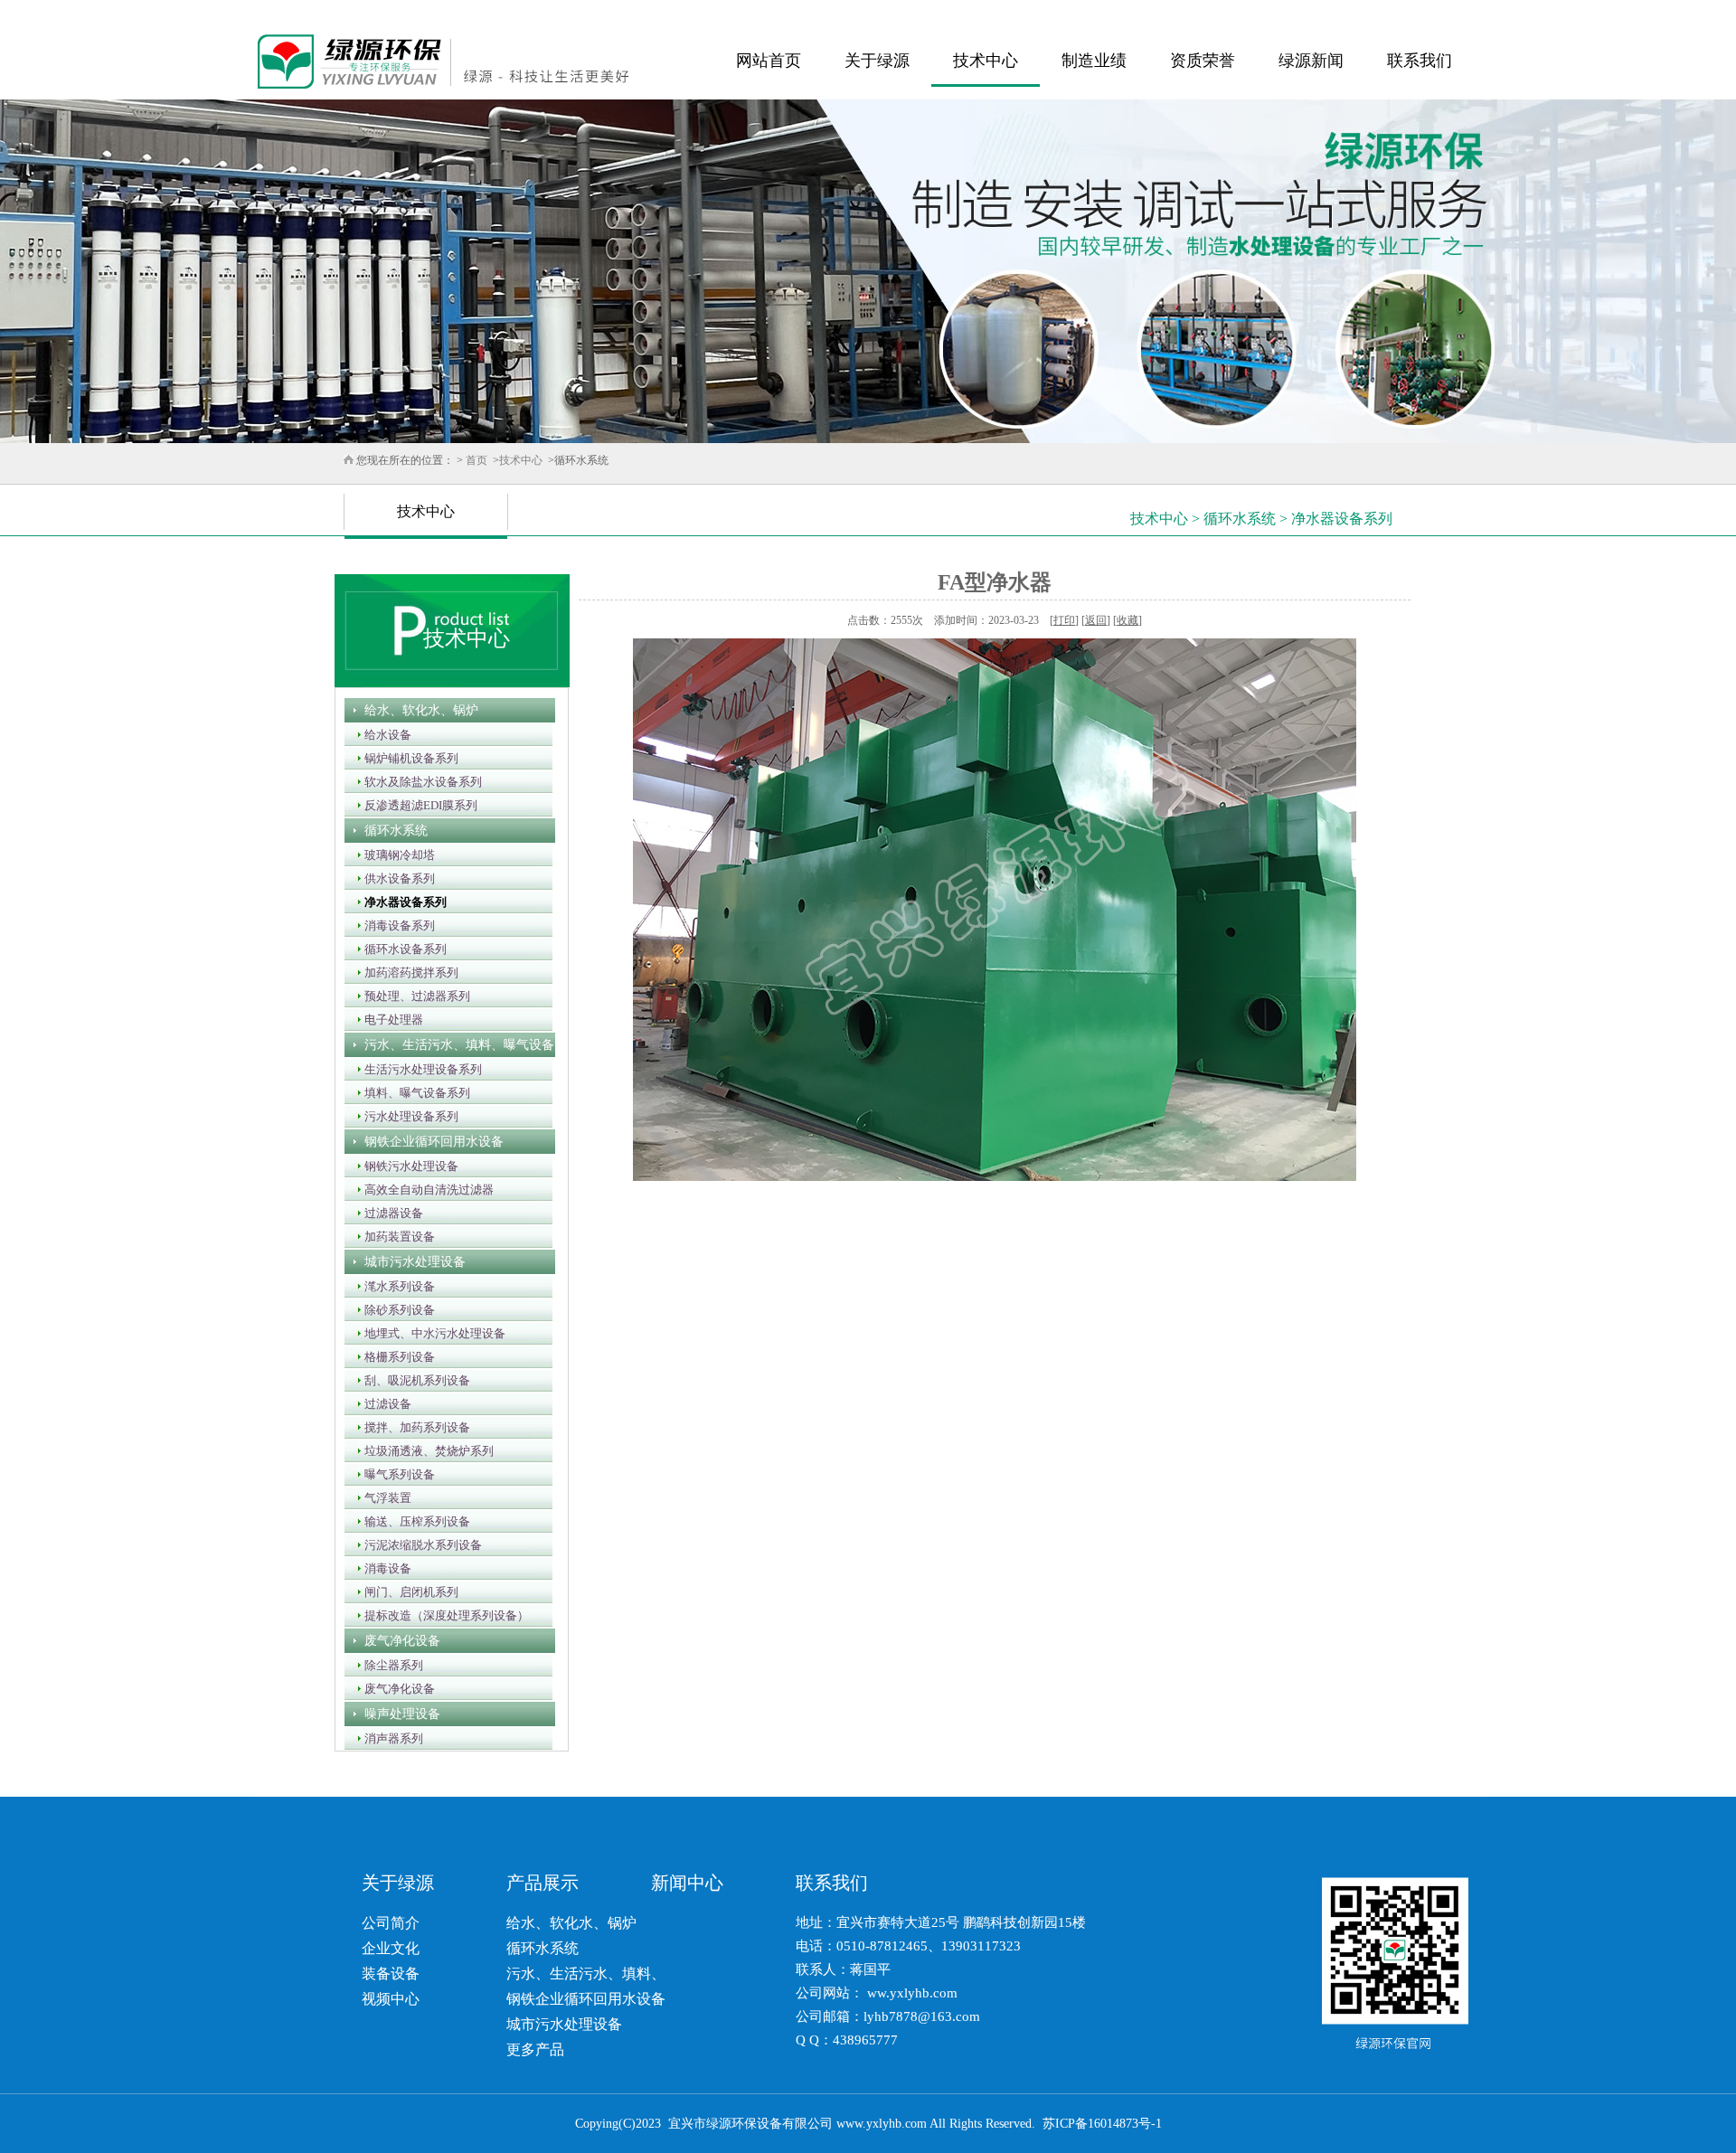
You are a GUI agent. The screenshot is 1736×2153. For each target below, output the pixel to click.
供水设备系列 (394, 878)
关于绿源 (877, 61)
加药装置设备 (394, 1237)
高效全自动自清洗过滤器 (424, 1190)
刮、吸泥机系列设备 (412, 1380)
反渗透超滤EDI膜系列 (415, 805)
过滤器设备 (388, 1213)
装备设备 (391, 1974)
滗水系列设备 (394, 1286)
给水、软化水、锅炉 (416, 710)
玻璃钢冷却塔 (394, 855)
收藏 (1127, 620)
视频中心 (391, 1999)
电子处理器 (388, 1020)
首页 (476, 460)
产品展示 (542, 1883)
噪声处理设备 (397, 1714)
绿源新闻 (1311, 61)
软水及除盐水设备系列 (418, 782)
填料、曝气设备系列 (412, 1093)
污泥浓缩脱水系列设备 (418, 1545)
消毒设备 (382, 1568)
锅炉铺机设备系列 (406, 758)
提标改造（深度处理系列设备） (441, 1615)
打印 (1064, 620)
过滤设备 (382, 1404)
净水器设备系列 (400, 902)
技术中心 (986, 61)
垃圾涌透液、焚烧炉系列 (424, 1451)
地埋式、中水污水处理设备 (429, 1333)
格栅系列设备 (394, 1357)
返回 (1096, 620)
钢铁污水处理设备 (406, 1166)
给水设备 (382, 735)
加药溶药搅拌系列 (406, 973)
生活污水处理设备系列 (418, 1069)
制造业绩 (1094, 61)
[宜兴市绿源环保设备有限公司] (483, 61)
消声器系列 (388, 1738)
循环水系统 (391, 831)
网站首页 (769, 61)
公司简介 (391, 1923)
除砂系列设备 (394, 1310)
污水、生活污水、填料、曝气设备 (454, 1045)
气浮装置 (382, 1498)
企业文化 (391, 1948)
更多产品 (535, 2049)
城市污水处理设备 (410, 1262)
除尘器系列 (388, 1665)
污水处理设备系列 (406, 1116)
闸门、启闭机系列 (406, 1592)
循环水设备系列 (400, 949)
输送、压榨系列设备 (412, 1521)
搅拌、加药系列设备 (412, 1427)
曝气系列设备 (394, 1474)
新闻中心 (687, 1883)
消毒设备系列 (394, 925)
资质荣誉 (1203, 61)
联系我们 (1420, 61)
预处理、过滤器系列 (412, 996)
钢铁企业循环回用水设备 (429, 1142)
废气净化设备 (397, 1641)
